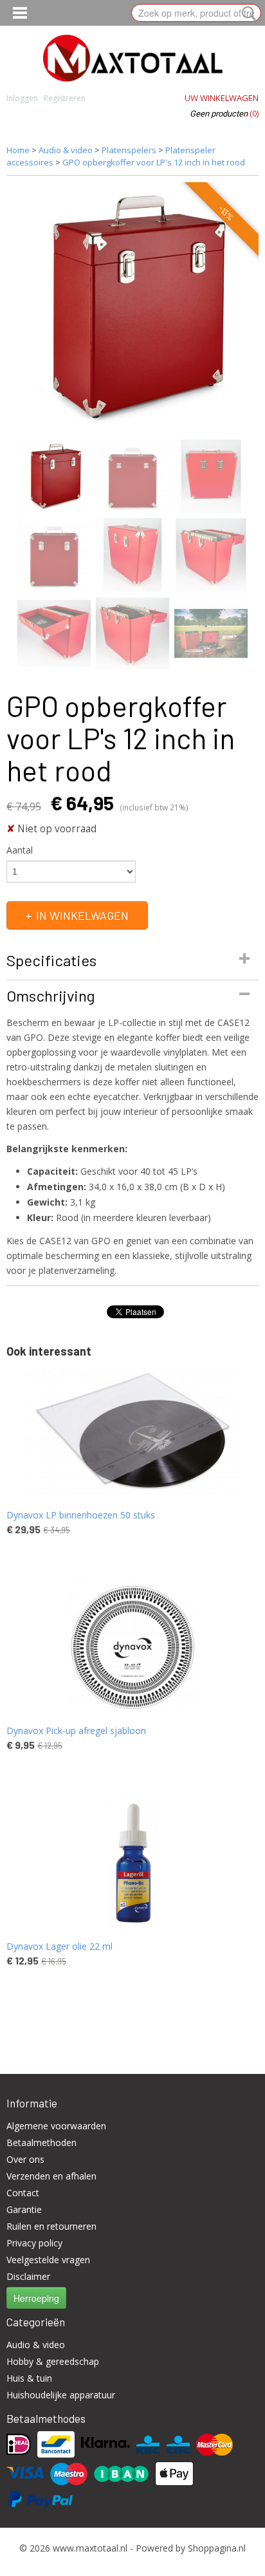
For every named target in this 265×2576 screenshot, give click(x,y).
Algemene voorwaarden (56, 2126)
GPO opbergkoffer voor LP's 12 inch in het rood (154, 162)
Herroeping (36, 2298)
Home (18, 150)
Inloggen (22, 98)
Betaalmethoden (41, 2142)
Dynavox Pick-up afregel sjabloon (76, 1731)
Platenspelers (129, 150)
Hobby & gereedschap (53, 2361)
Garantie (24, 2209)
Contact (23, 2193)
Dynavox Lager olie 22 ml (59, 1946)
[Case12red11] (132, 308)
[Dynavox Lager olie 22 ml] (132, 1863)
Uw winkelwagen (222, 98)
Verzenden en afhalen (51, 2176)
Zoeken (246, 14)
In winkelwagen (82, 915)
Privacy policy (34, 2243)
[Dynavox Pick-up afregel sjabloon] (132, 1647)
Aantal (20, 850)
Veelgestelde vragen (48, 2260)
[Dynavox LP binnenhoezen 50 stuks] (132, 1432)
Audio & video (66, 150)
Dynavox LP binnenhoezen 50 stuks (81, 1515)
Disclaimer (28, 2276)
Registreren (65, 98)
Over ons (25, 2159)
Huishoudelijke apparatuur (61, 2395)
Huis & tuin (29, 2378)
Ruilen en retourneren (51, 2226)
